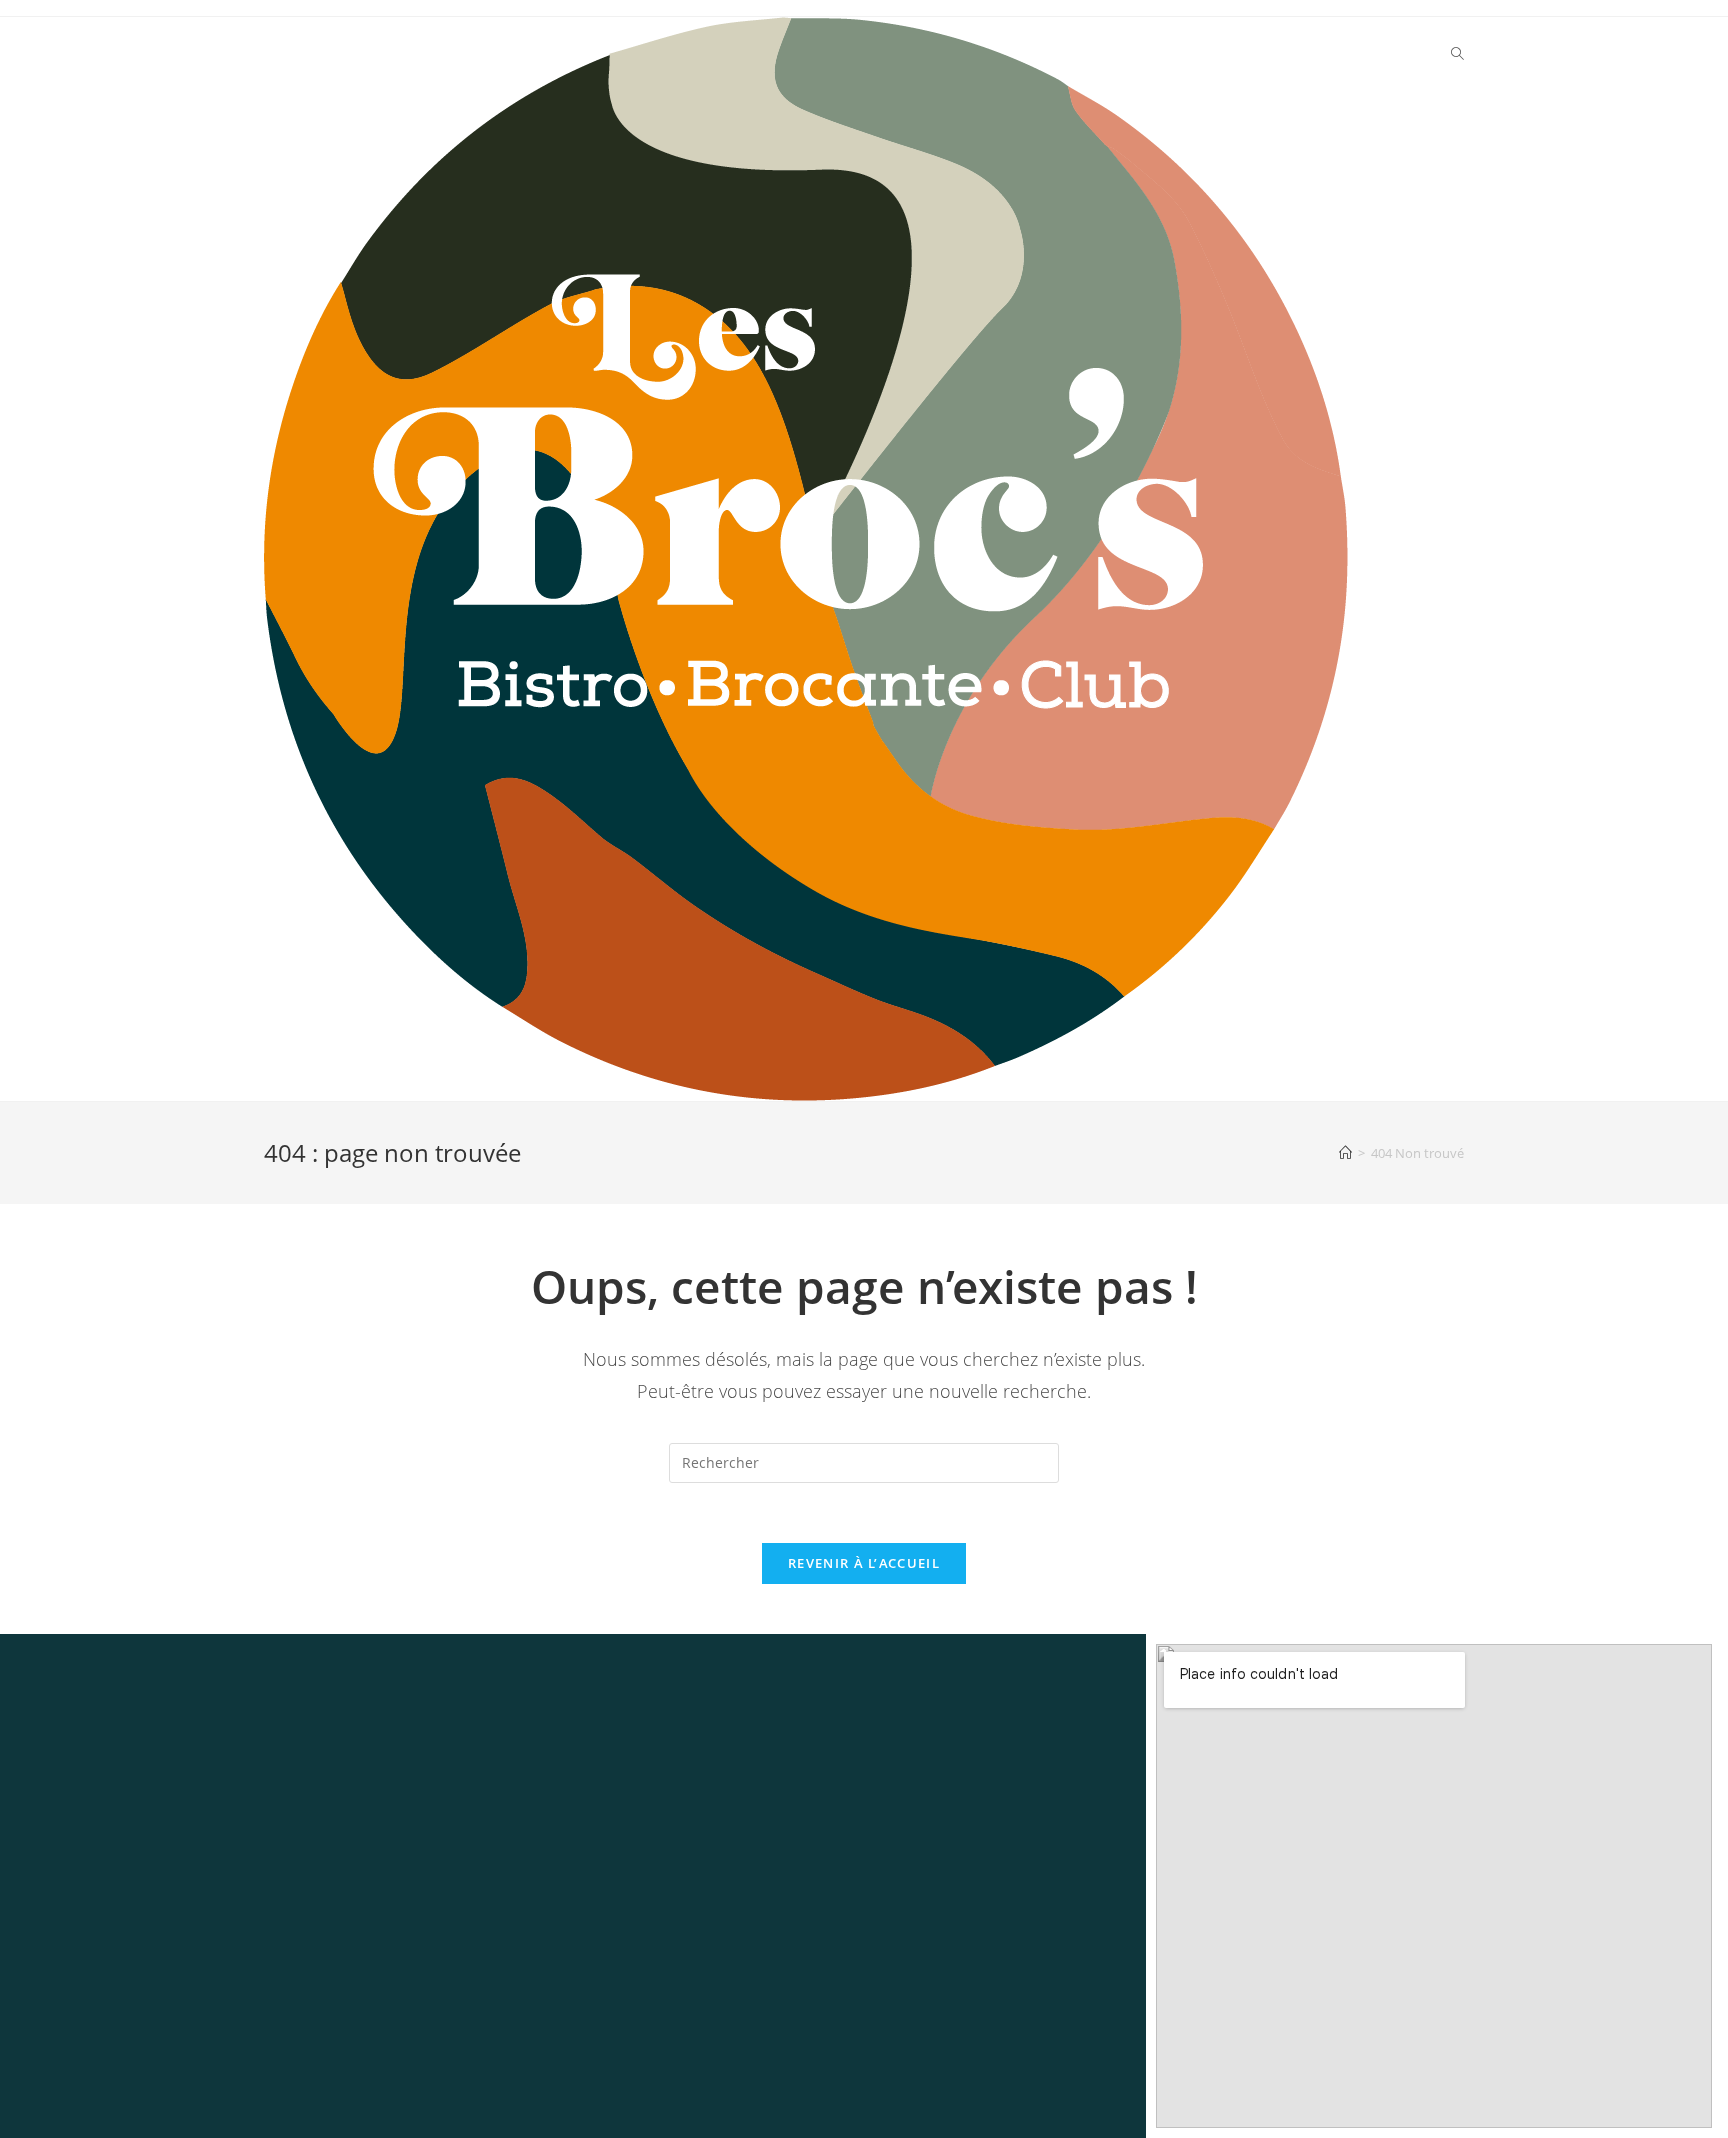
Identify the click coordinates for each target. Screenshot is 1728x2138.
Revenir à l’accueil (864, 1563)
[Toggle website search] (1457, 54)
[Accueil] (1345, 1153)
